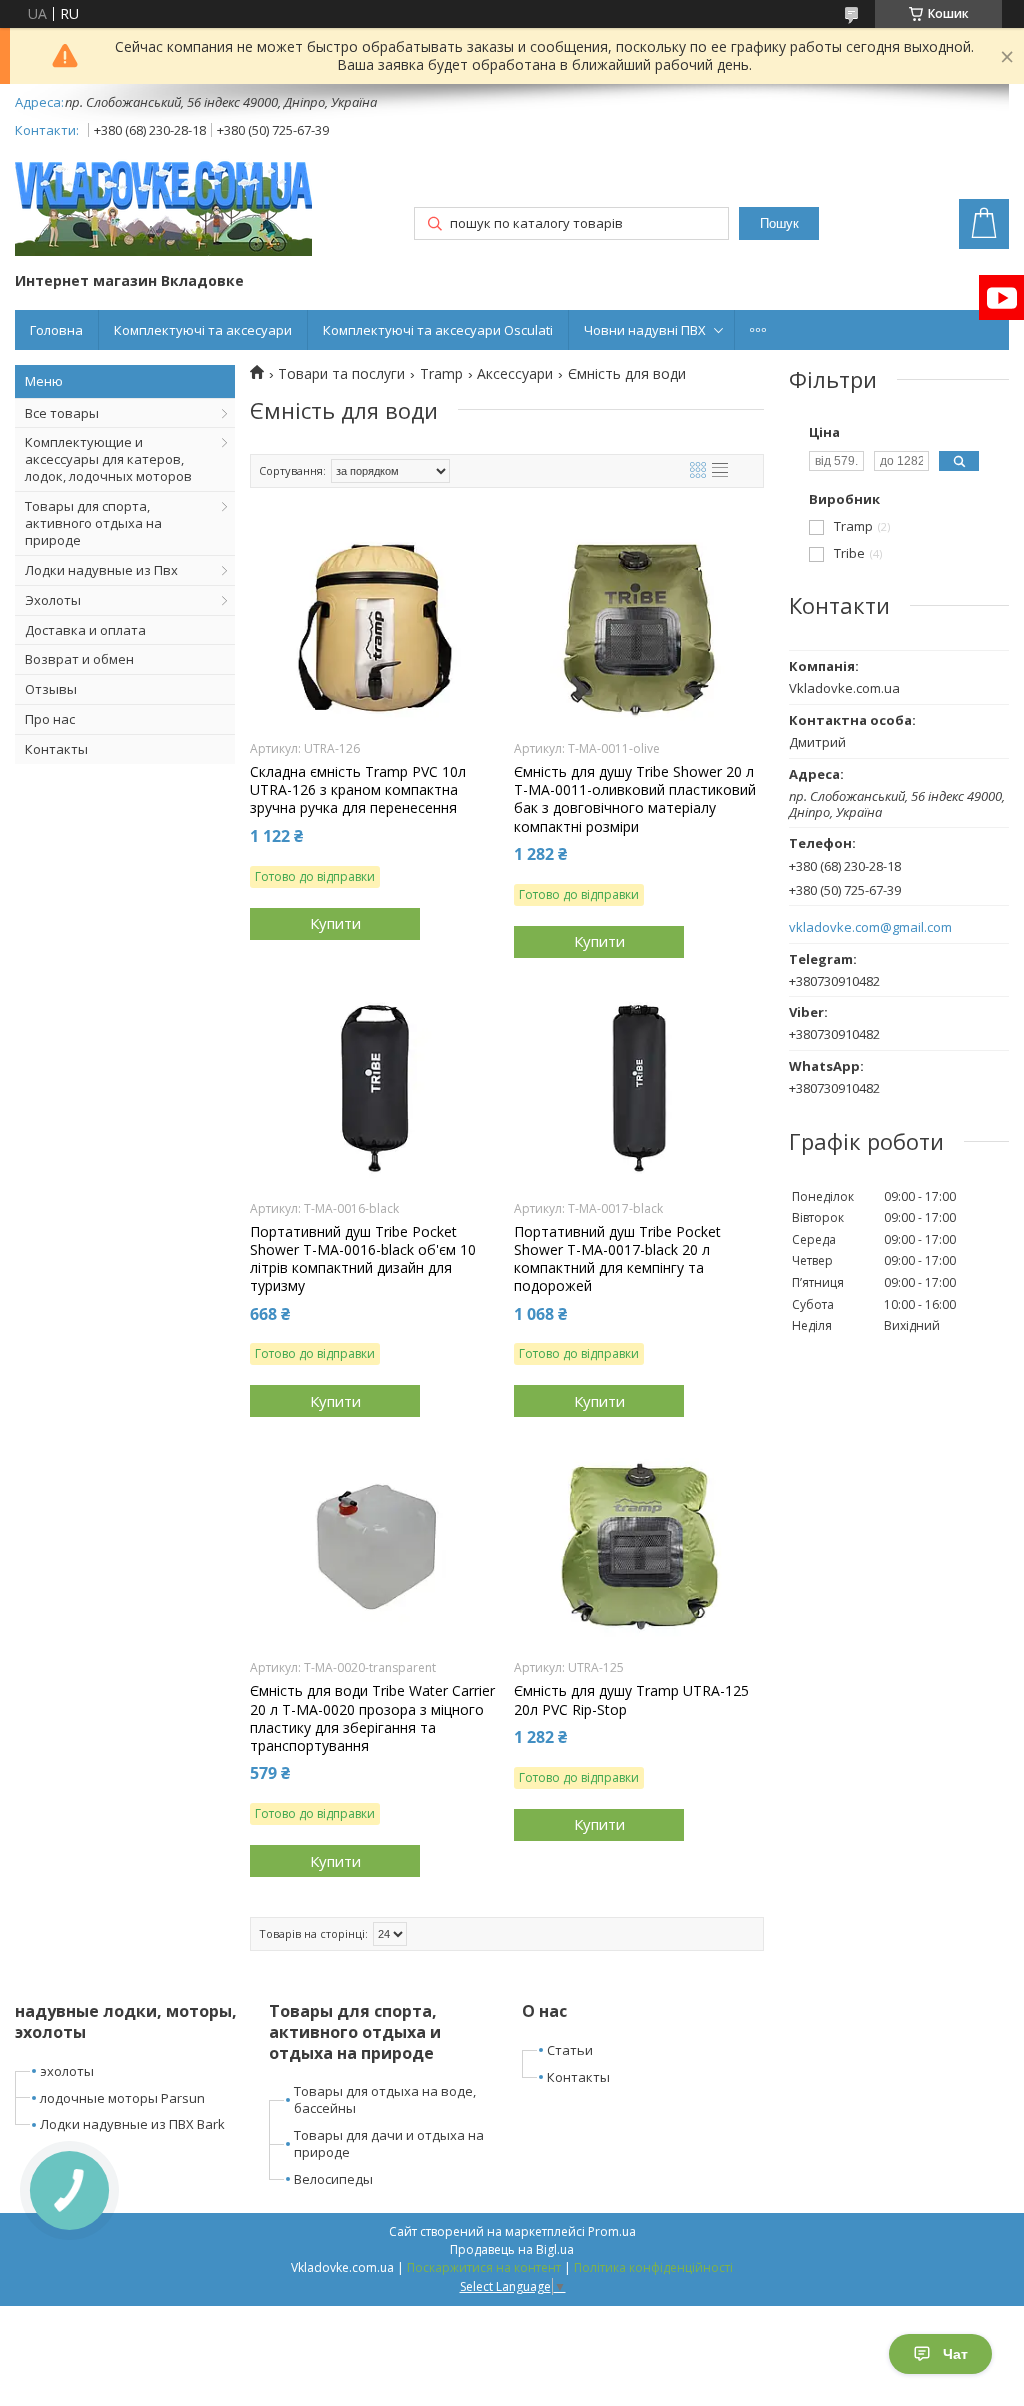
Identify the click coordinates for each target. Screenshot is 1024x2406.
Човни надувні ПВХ (645, 330)
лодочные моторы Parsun (122, 2098)
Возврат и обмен (79, 659)
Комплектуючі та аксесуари (203, 330)
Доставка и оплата (85, 630)
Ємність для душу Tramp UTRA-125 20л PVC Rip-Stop (631, 1700)
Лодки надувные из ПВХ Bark (132, 2124)
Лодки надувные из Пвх (101, 570)
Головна (56, 330)
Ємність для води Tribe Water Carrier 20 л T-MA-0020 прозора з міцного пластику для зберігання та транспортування (372, 1718)
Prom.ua (612, 2231)
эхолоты (67, 2071)
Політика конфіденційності (653, 2267)
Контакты (56, 749)
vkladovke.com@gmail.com (870, 927)
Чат (955, 2354)
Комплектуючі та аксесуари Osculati (438, 330)
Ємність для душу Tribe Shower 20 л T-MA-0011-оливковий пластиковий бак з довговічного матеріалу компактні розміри (635, 799)
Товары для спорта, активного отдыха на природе (93, 523)
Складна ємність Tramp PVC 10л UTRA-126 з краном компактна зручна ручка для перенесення (358, 790)
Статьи (570, 2050)
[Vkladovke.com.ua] (163, 208)
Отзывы (51, 689)
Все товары (62, 413)
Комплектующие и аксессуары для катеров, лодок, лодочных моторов (108, 459)
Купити (335, 923)
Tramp (441, 374)
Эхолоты (53, 600)
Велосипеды (333, 2179)
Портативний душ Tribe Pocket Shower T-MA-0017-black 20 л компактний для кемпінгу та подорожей (617, 1259)
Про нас (50, 719)
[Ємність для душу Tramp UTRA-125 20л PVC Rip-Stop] (639, 1547)
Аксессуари (515, 374)
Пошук (779, 223)
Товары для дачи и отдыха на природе (389, 2143)
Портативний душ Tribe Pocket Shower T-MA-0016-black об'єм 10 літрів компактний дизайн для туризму (363, 1259)
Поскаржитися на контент (484, 2267)
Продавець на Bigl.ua (512, 2249)
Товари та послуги (341, 374)
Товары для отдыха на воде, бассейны (385, 2099)
